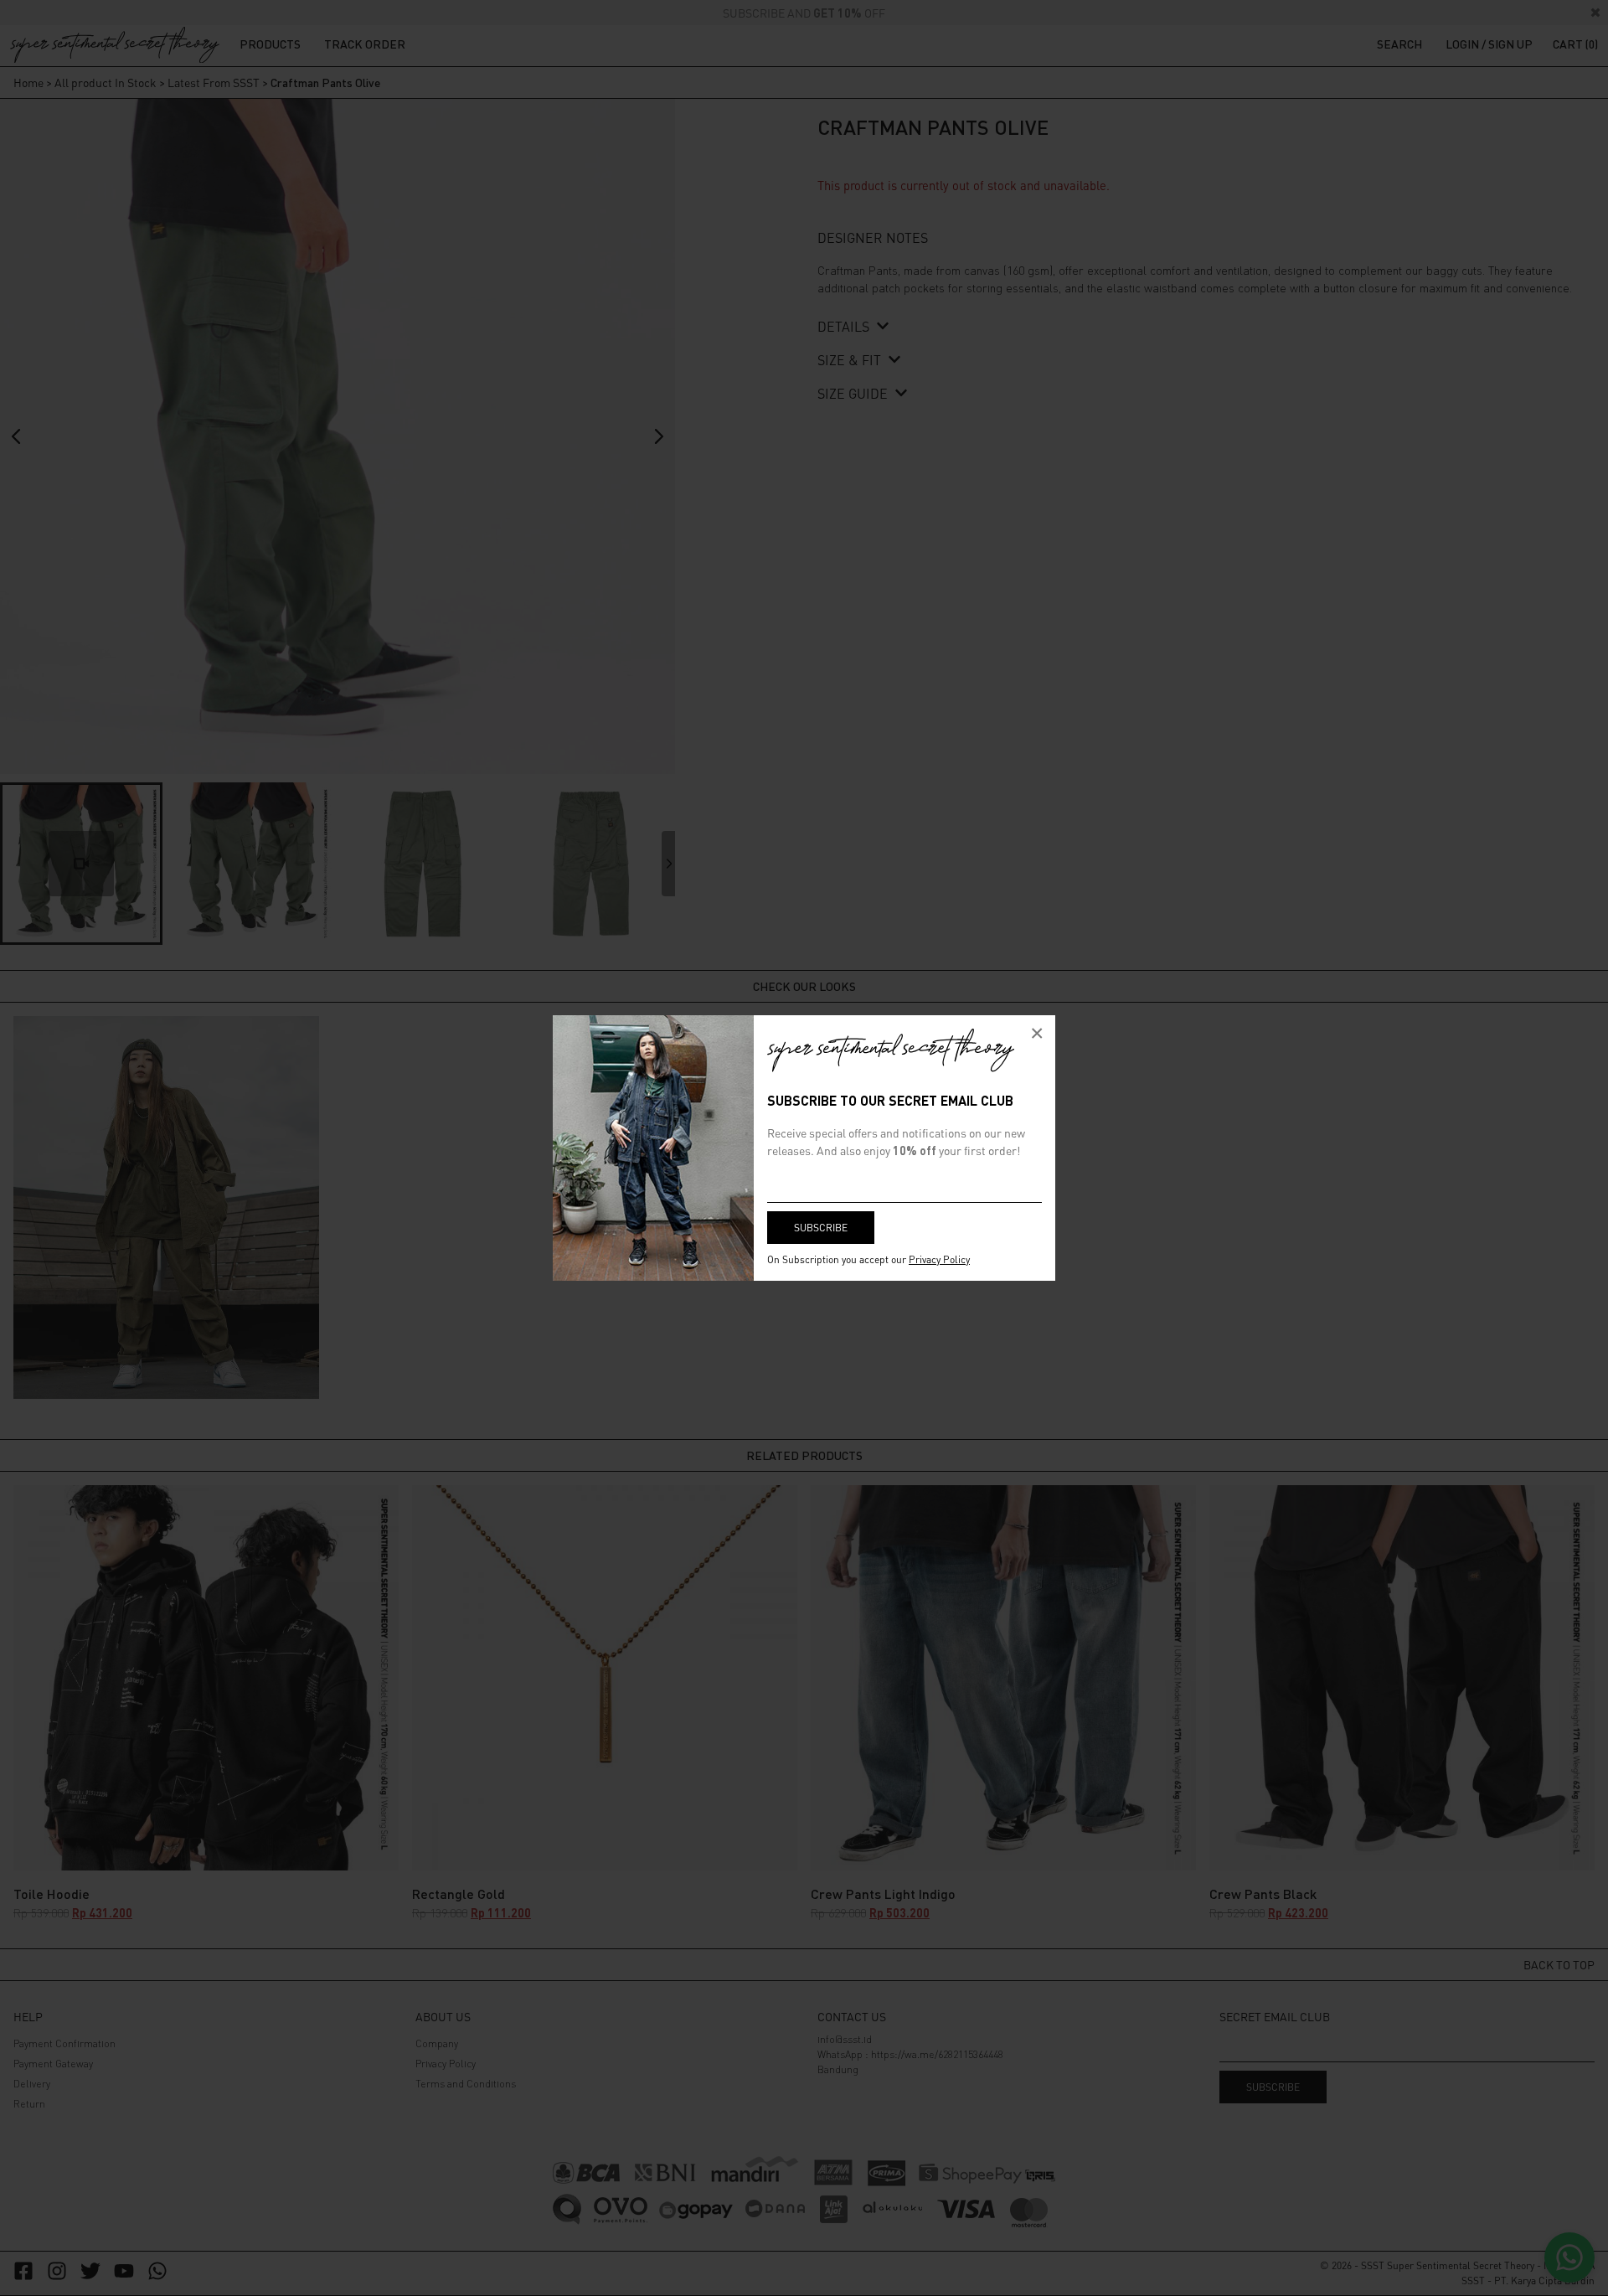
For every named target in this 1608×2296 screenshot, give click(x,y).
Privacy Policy (939, 1259)
